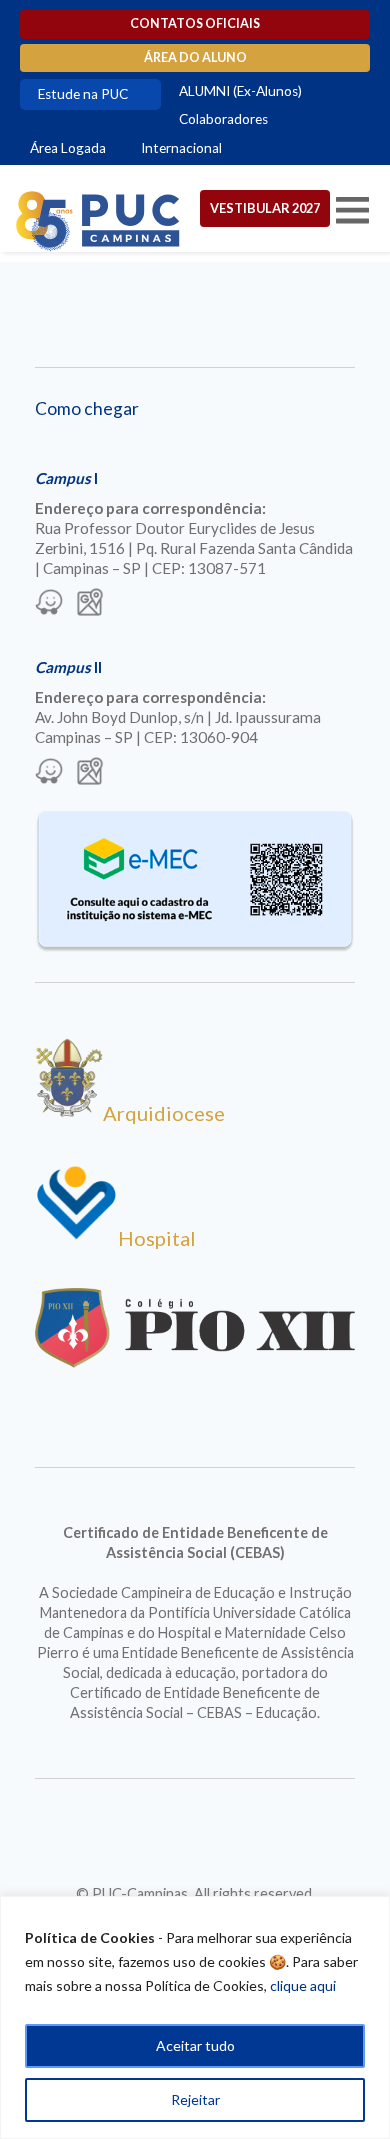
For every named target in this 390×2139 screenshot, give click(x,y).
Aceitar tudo (195, 2045)
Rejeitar (195, 2099)
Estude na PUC (83, 94)
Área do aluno (195, 57)
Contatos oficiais (195, 23)
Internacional (181, 148)
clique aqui (303, 1985)
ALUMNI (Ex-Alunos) (240, 91)
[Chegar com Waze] (49, 604)
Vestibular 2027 (265, 208)
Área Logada (68, 148)
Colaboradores (223, 119)
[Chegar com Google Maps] (90, 604)
